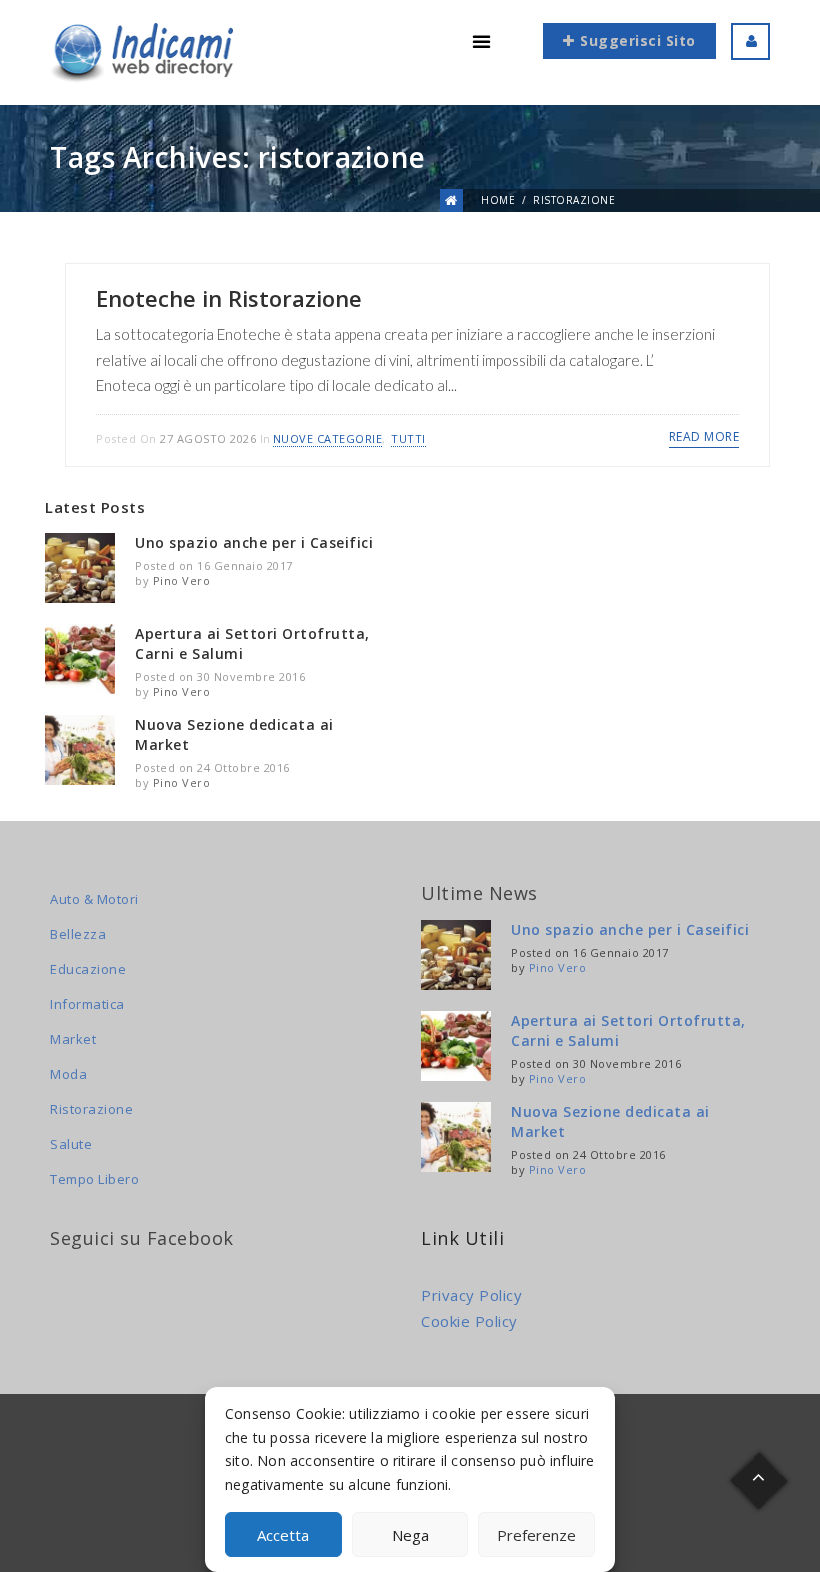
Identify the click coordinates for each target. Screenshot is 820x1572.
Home (498, 200)
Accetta (283, 1535)
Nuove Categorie (328, 438)
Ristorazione (91, 1109)
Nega (410, 1535)
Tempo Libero (94, 1179)
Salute (71, 1144)
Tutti (408, 438)
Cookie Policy (469, 1321)
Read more (704, 436)
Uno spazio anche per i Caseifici (254, 542)
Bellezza (78, 934)
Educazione (88, 969)
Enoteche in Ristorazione (229, 298)
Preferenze (536, 1535)
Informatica (87, 1004)
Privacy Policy (471, 1295)
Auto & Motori (94, 899)
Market (73, 1039)
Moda (68, 1074)
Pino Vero (182, 580)
